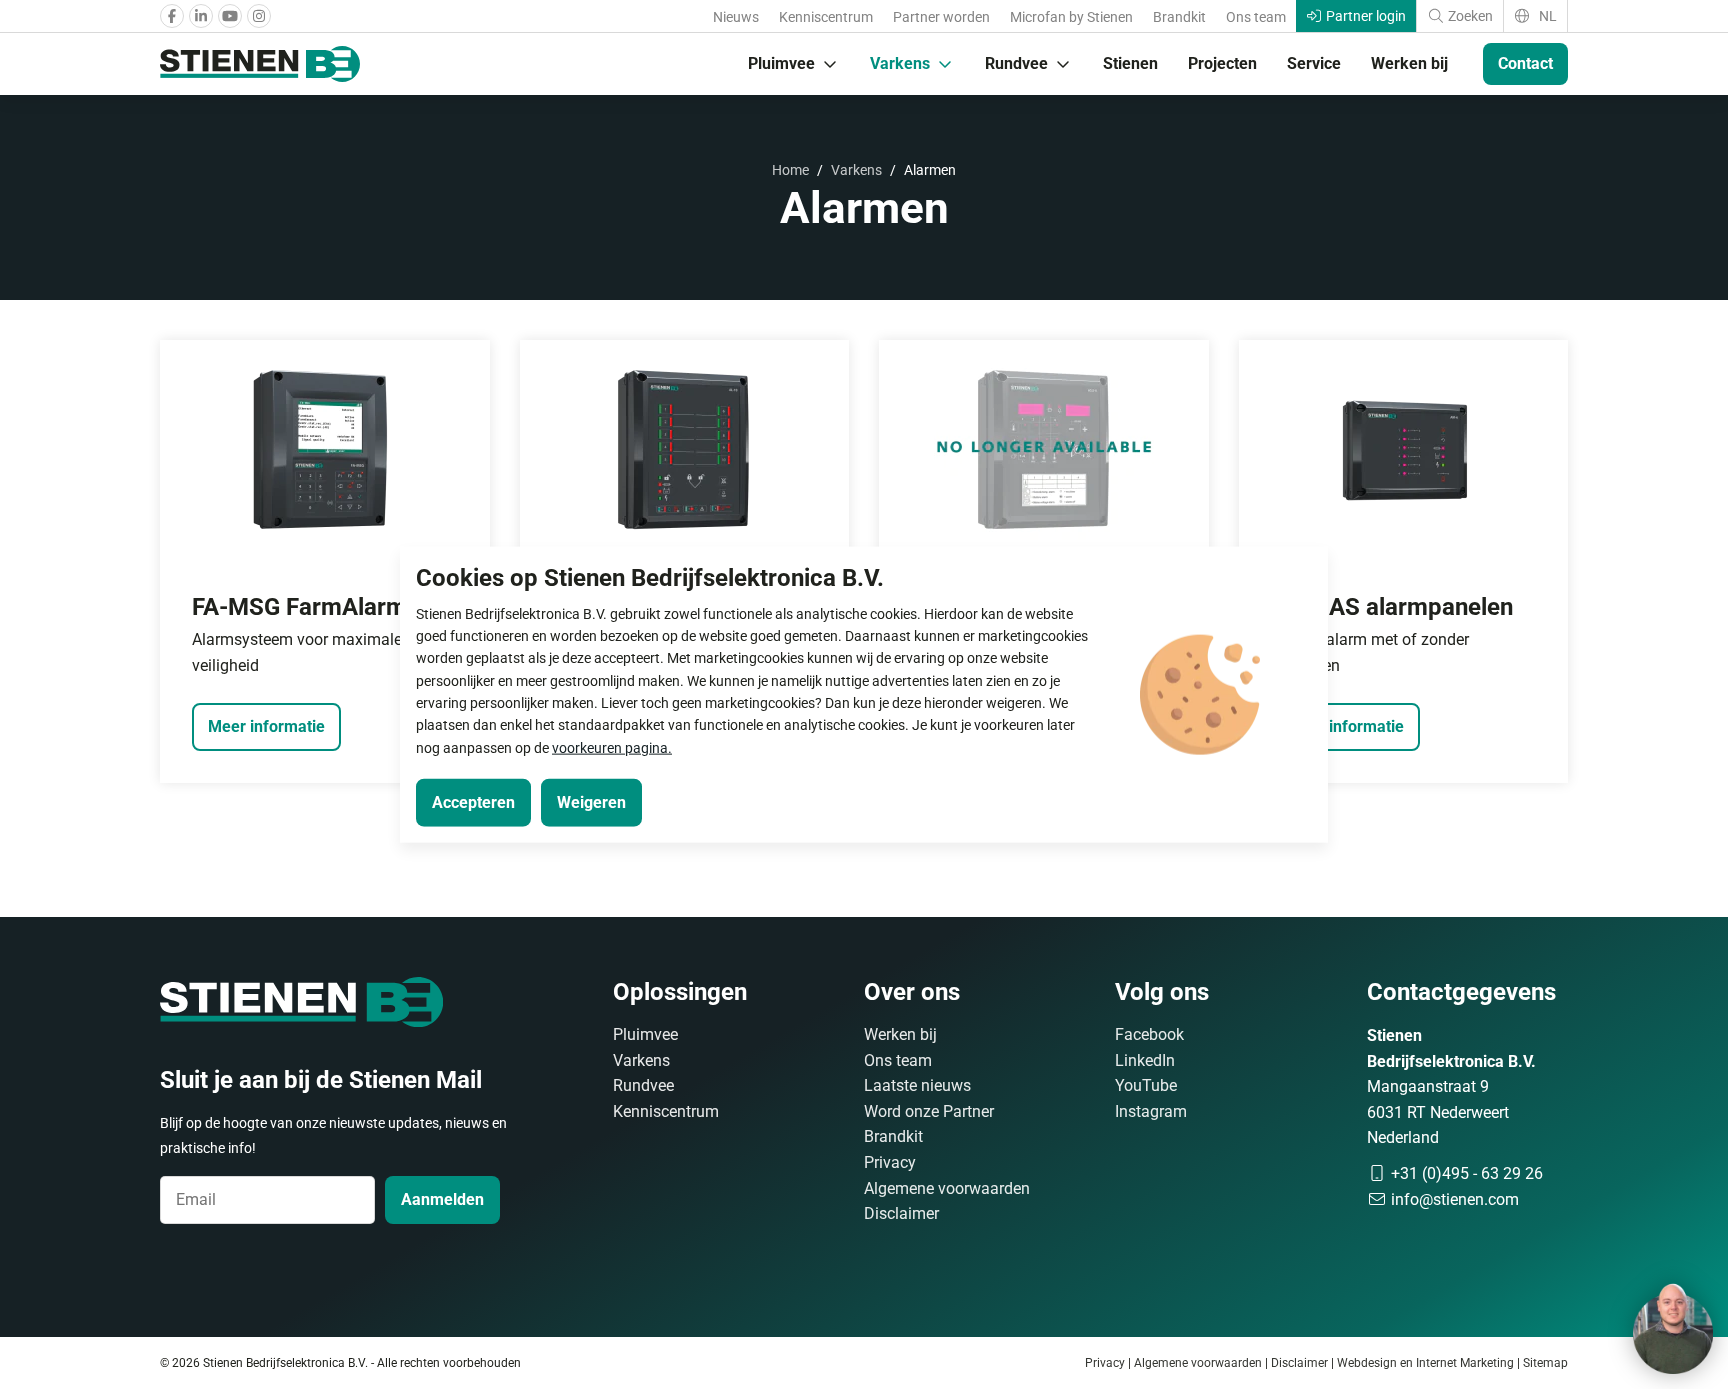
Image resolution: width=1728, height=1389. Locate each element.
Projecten (1222, 63)
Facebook (1149, 1034)
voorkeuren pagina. (612, 747)
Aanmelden (442, 1199)
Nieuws (736, 17)
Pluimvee (781, 63)
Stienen (1130, 63)
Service (1314, 63)
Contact (1525, 63)
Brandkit (1179, 17)
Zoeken (1469, 16)
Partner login (1364, 16)
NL (1546, 16)
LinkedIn (1145, 1060)
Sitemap (1545, 1363)
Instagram (1151, 1111)
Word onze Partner (929, 1111)
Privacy (890, 1162)
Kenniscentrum (826, 17)
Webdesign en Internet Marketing (1425, 1363)
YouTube (1146, 1085)
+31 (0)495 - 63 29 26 (1465, 1173)
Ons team (1256, 17)
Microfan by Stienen (1071, 17)
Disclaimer (901, 1213)
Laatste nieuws (917, 1085)
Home (790, 170)
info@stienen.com (1453, 1199)
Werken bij (1409, 63)
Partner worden (941, 17)
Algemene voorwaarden (947, 1188)
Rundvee (1016, 63)
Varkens (900, 63)
